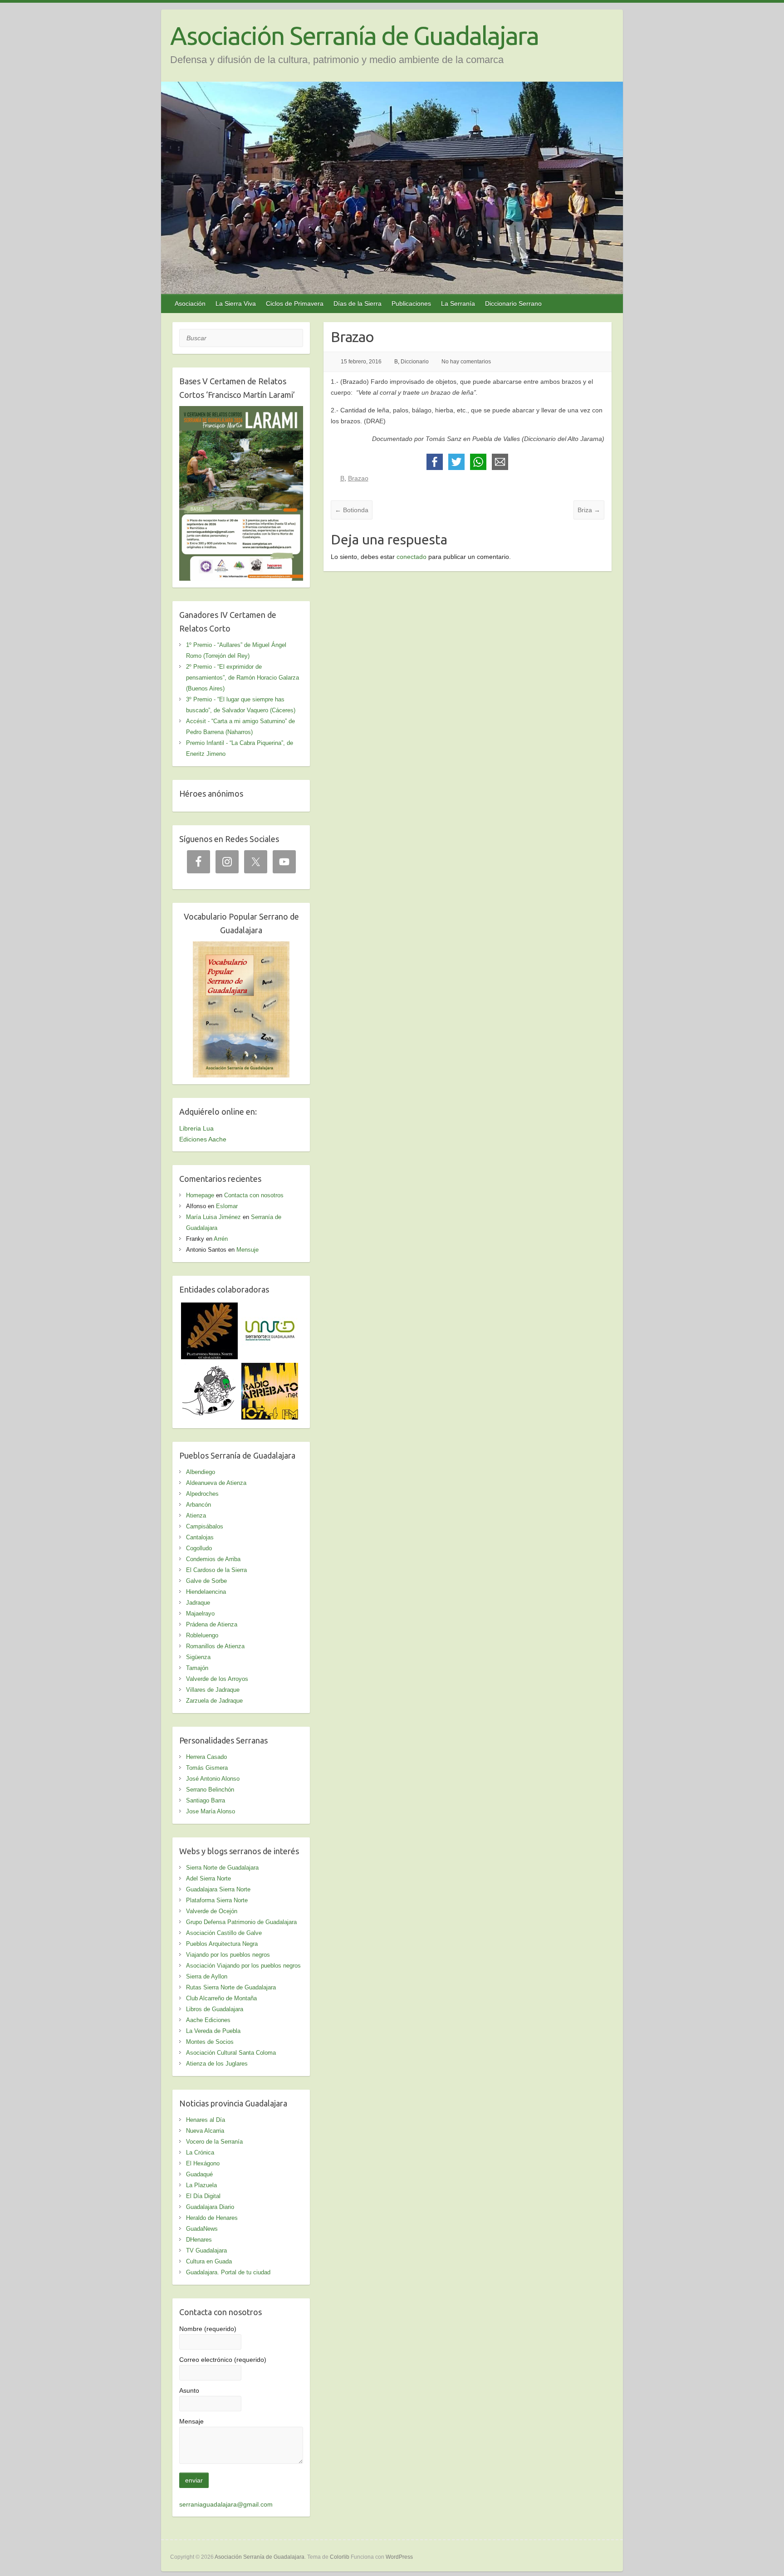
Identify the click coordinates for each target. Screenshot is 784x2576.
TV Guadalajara (206, 2250)
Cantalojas (200, 1537)
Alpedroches (202, 1494)
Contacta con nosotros (254, 1195)
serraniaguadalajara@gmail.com (226, 2504)
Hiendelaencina (206, 1592)
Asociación (190, 304)
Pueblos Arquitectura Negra (222, 1944)
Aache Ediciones (208, 2020)
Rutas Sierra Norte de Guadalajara (231, 1987)
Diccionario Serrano (513, 304)
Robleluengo (202, 1635)
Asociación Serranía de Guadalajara (354, 36)
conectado (412, 557)
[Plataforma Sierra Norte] (209, 1308)
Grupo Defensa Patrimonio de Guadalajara (241, 1922)
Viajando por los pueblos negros (228, 1955)
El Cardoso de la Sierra (216, 1570)
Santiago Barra (206, 1800)
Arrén (221, 1239)
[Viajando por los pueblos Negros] (209, 1368)
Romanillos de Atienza (215, 1646)
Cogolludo (199, 1548)
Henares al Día (206, 2120)
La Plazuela (201, 2185)
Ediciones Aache (203, 1139)
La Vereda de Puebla (213, 2031)
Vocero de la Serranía (214, 2142)
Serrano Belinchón (210, 1790)
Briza (589, 510)
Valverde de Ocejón (212, 1911)
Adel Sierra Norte (208, 1878)
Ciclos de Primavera (295, 304)
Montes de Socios (210, 2042)
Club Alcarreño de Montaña (221, 1998)
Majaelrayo (200, 1614)
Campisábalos (205, 1526)
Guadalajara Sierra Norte (218, 1889)
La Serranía (458, 304)
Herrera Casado (206, 1757)
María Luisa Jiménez (213, 1217)
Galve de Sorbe (206, 1581)
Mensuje (247, 1250)
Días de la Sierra (358, 304)
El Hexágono (203, 2163)
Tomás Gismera (207, 1768)
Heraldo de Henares (212, 2218)
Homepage (200, 1195)
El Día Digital (203, 2196)
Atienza (196, 1516)
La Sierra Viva (236, 304)
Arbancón (198, 1505)
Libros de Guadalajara (215, 2009)
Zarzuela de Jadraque (214, 1701)
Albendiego (201, 1472)
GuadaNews (202, 2229)
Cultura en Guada (209, 2261)
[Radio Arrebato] (270, 1368)
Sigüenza (198, 1657)
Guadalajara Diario (210, 2207)
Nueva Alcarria (205, 2131)
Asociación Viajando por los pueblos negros (243, 1966)
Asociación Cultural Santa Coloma (231, 2053)
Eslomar (227, 1206)
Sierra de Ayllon (207, 1976)
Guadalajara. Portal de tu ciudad (228, 2272)
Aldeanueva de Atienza (216, 1483)
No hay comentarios (466, 362)
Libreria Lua (196, 1128)
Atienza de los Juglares (217, 2064)
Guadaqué (199, 2174)
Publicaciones (411, 304)
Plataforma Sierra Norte (217, 1900)
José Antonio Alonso (213, 1779)
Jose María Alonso (211, 1811)
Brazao (358, 478)
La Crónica (200, 2152)
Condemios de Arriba (213, 1559)
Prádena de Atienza (212, 1624)
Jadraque (198, 1603)
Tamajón (197, 1668)
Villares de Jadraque (213, 1690)
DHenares (199, 2240)
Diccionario (415, 362)
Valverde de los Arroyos (217, 1679)
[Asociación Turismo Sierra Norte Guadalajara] (270, 1308)
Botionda (352, 510)
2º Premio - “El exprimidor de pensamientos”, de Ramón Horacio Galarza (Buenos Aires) (243, 678)
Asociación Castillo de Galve (224, 1933)
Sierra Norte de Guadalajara (222, 1868)
